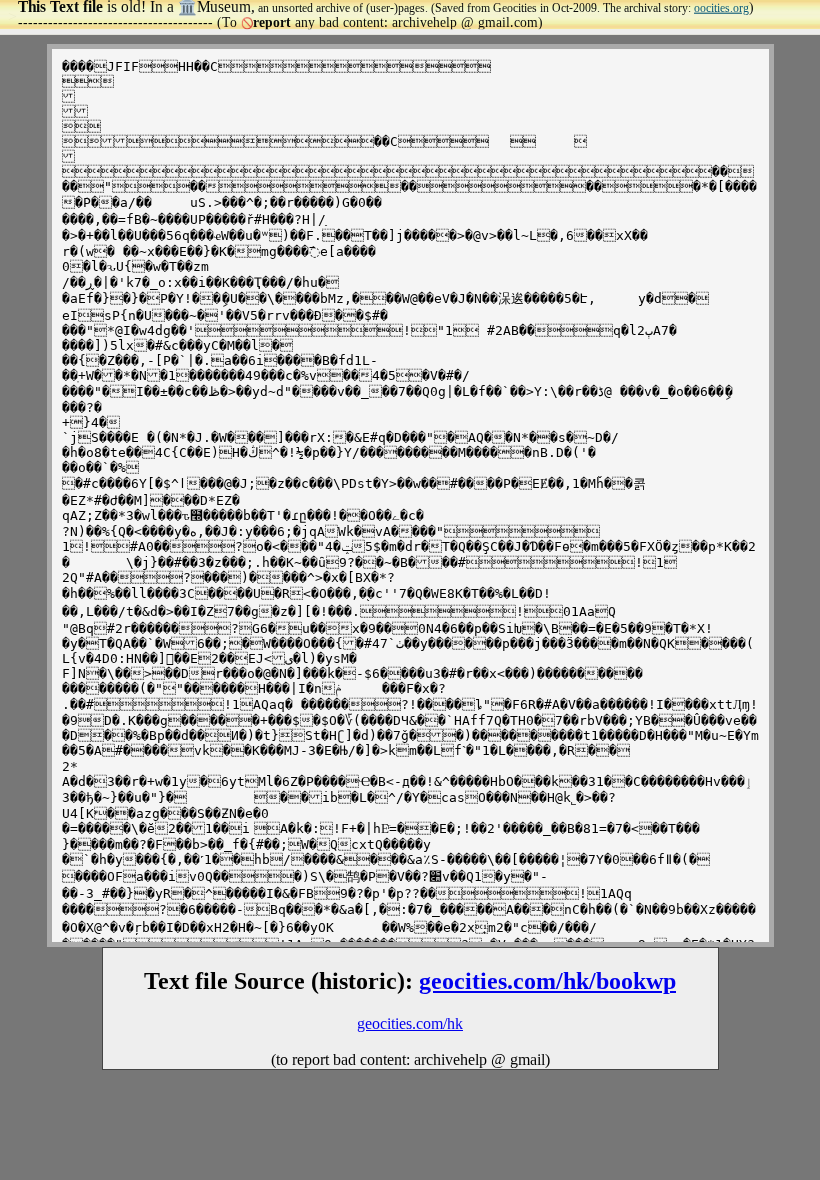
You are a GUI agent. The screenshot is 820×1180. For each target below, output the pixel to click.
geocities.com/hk (410, 1023)
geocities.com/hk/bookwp (547, 981)
